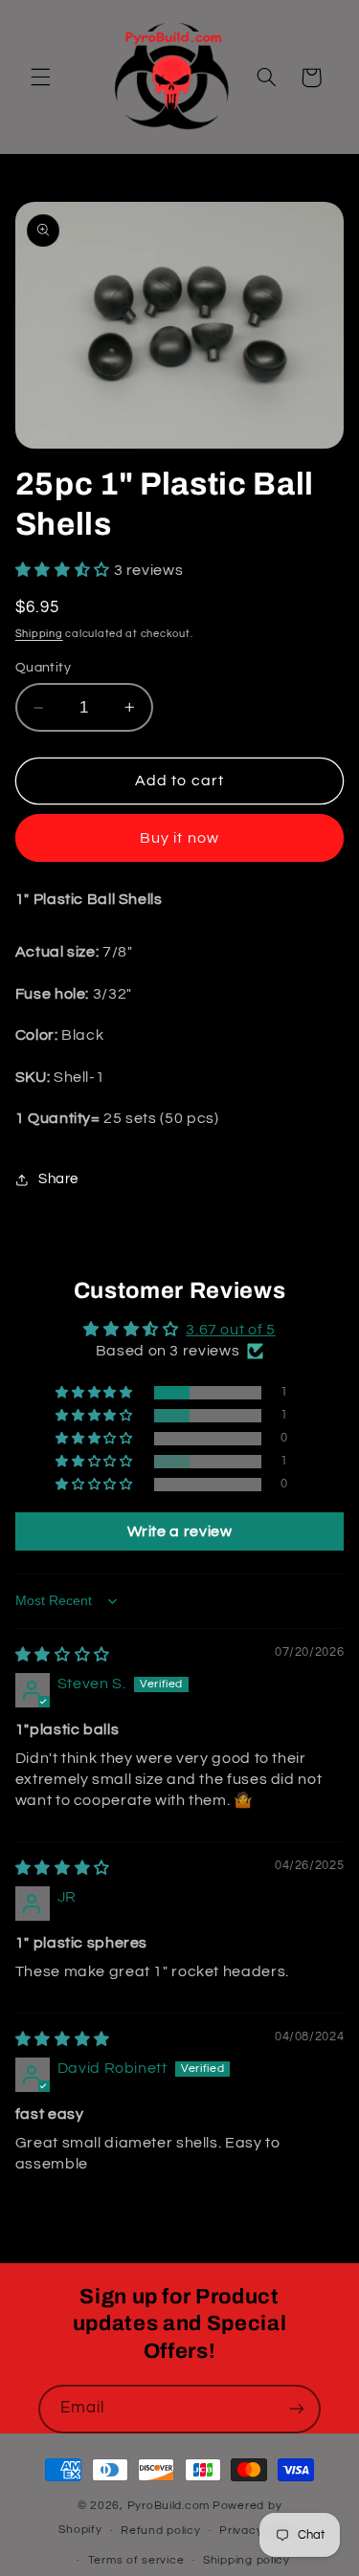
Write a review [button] (180, 1531)
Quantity (43, 668)
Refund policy (161, 2531)
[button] (40, 77)
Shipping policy (247, 2560)
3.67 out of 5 (230, 1330)
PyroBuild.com (169, 2506)
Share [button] (58, 1179)
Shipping (39, 634)
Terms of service (136, 2560)
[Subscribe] (297, 2409)
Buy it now (179, 838)
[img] (63, 1655)
